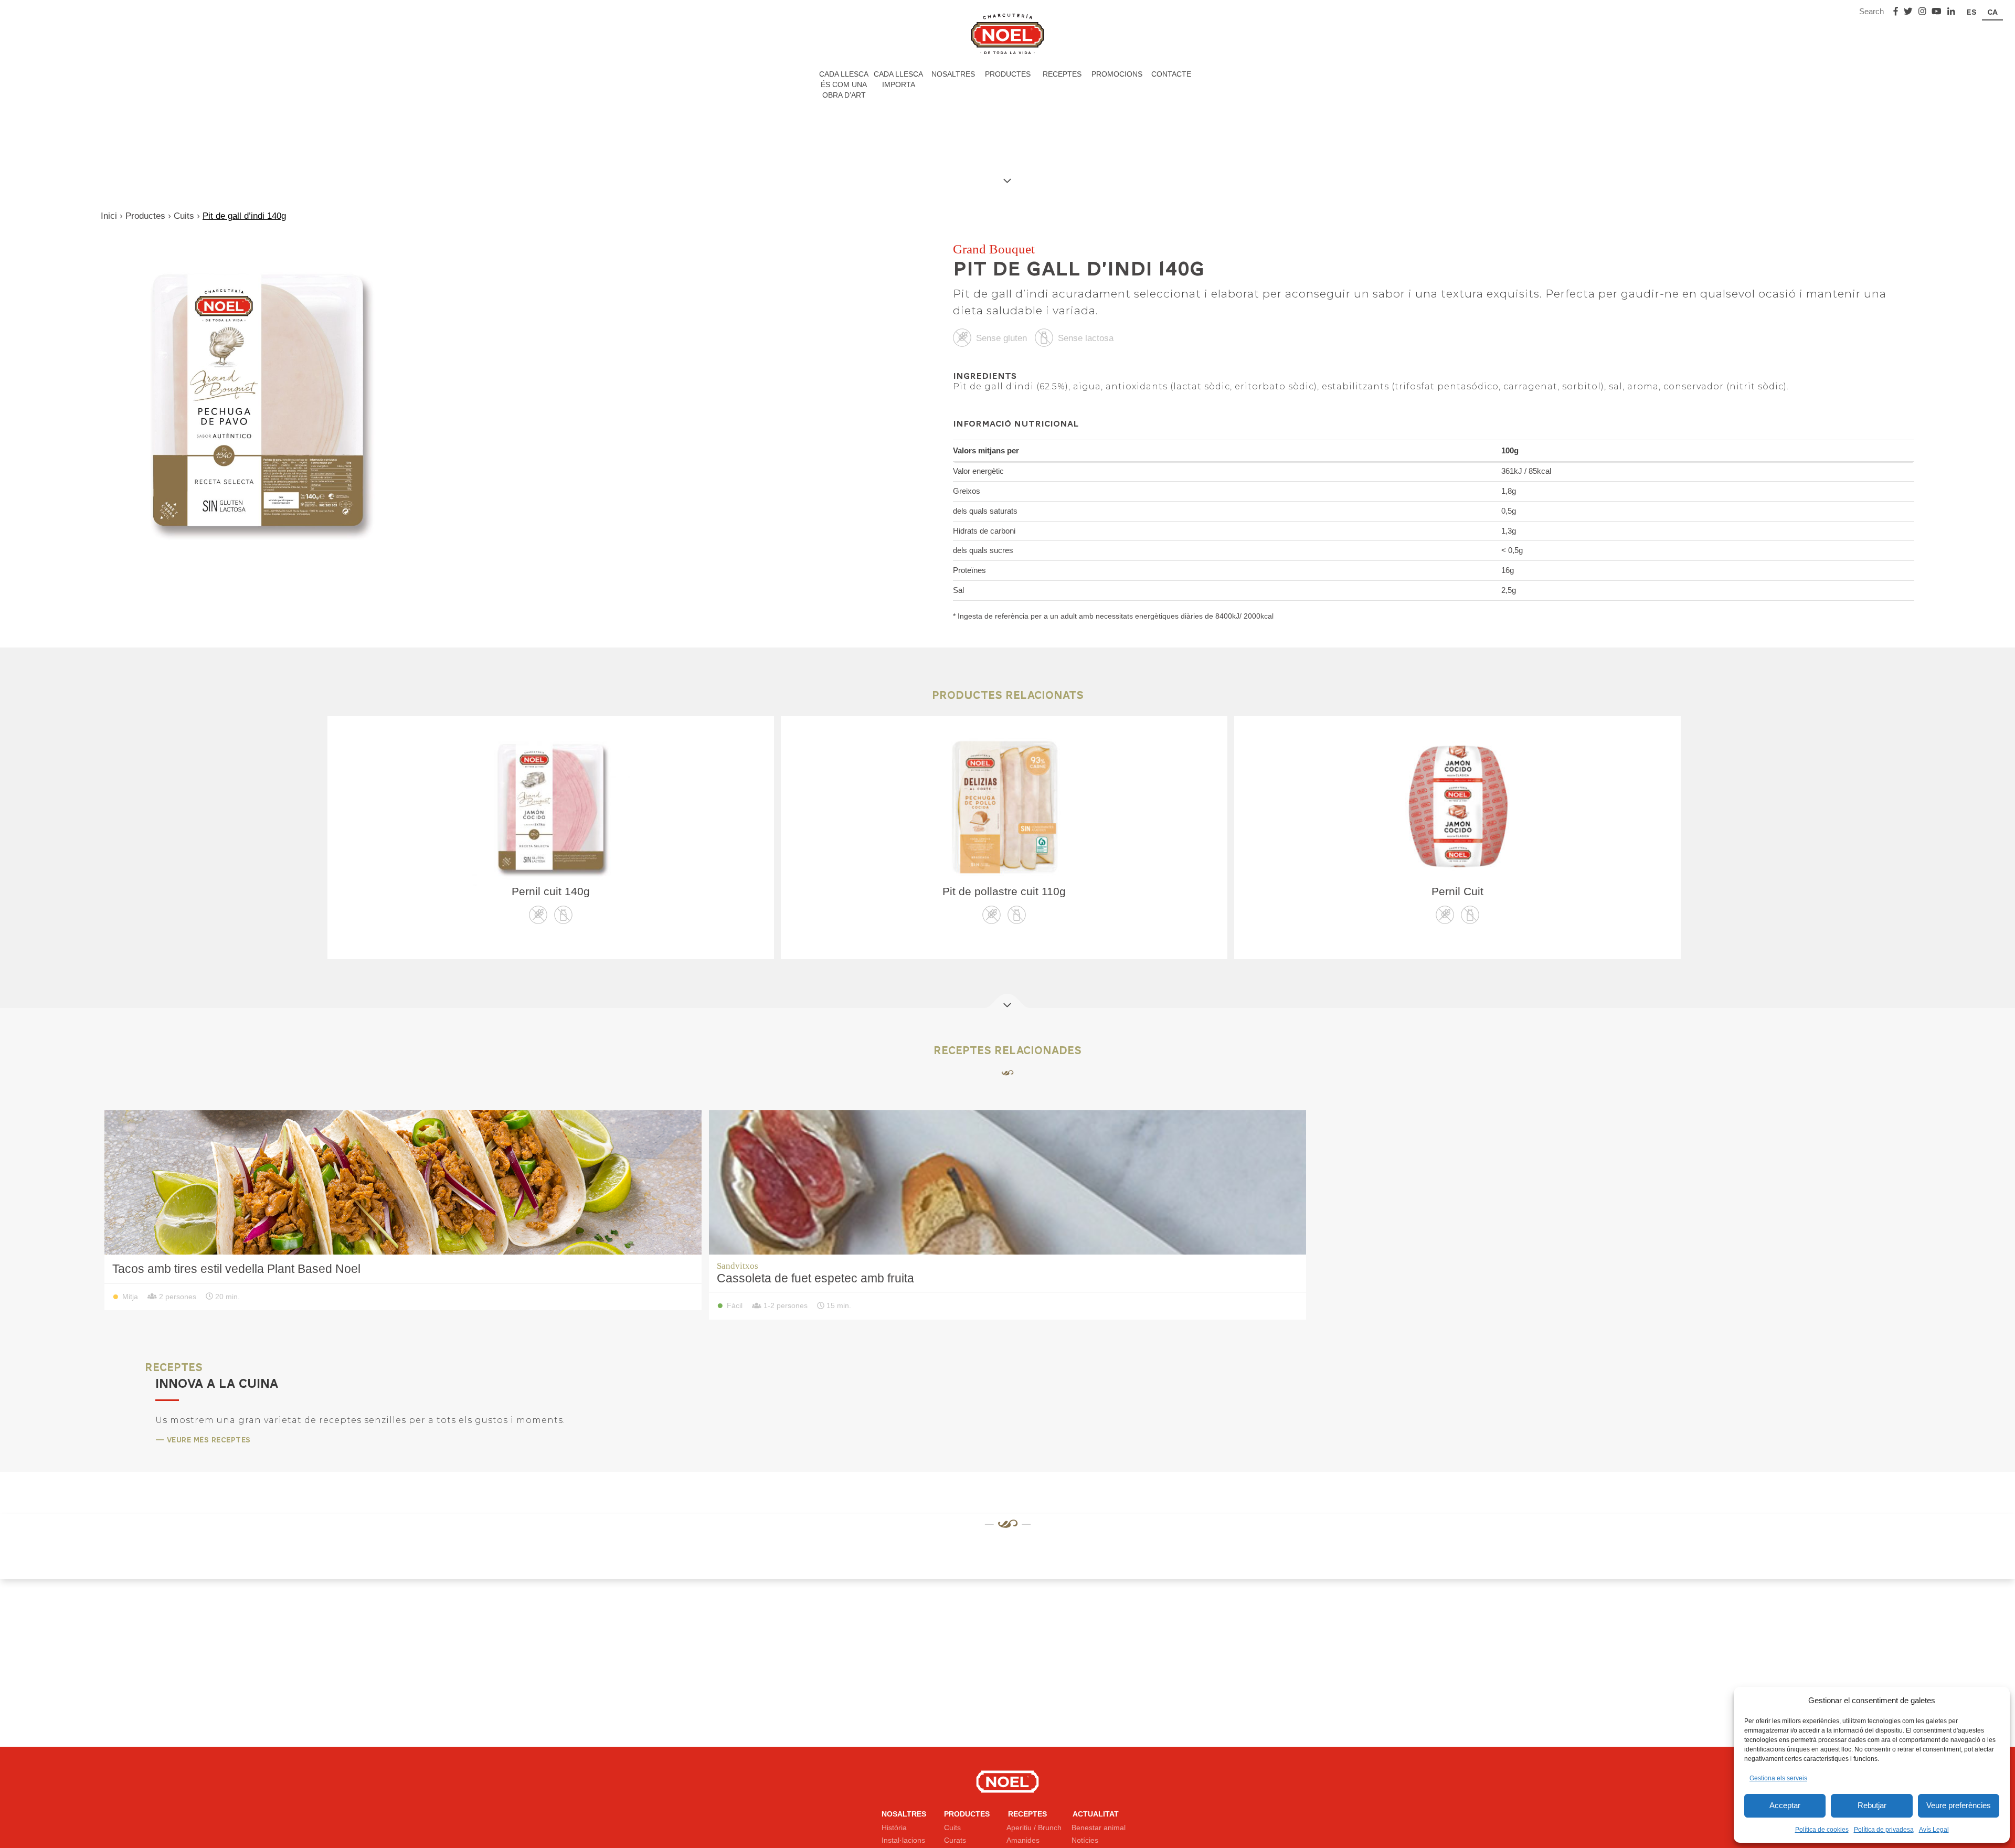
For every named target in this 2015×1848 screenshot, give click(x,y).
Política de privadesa (1884, 1830)
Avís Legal (1934, 1830)
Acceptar (1785, 1805)
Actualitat (1096, 1813)
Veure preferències (1959, 1805)
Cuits (184, 216)
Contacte (1171, 74)
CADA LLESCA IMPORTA (898, 79)
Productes (1008, 74)
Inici (109, 216)
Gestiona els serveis (1778, 1778)
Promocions (1117, 74)
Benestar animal (1099, 1827)
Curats (955, 1840)
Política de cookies (1822, 1830)
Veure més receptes (206, 1440)
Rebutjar (1872, 1805)
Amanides (1023, 1840)
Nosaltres (953, 74)
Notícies (1085, 1840)
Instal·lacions (903, 1840)
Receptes (1062, 74)
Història (894, 1827)
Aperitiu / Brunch (1034, 1827)
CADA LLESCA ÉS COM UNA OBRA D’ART (844, 84)
